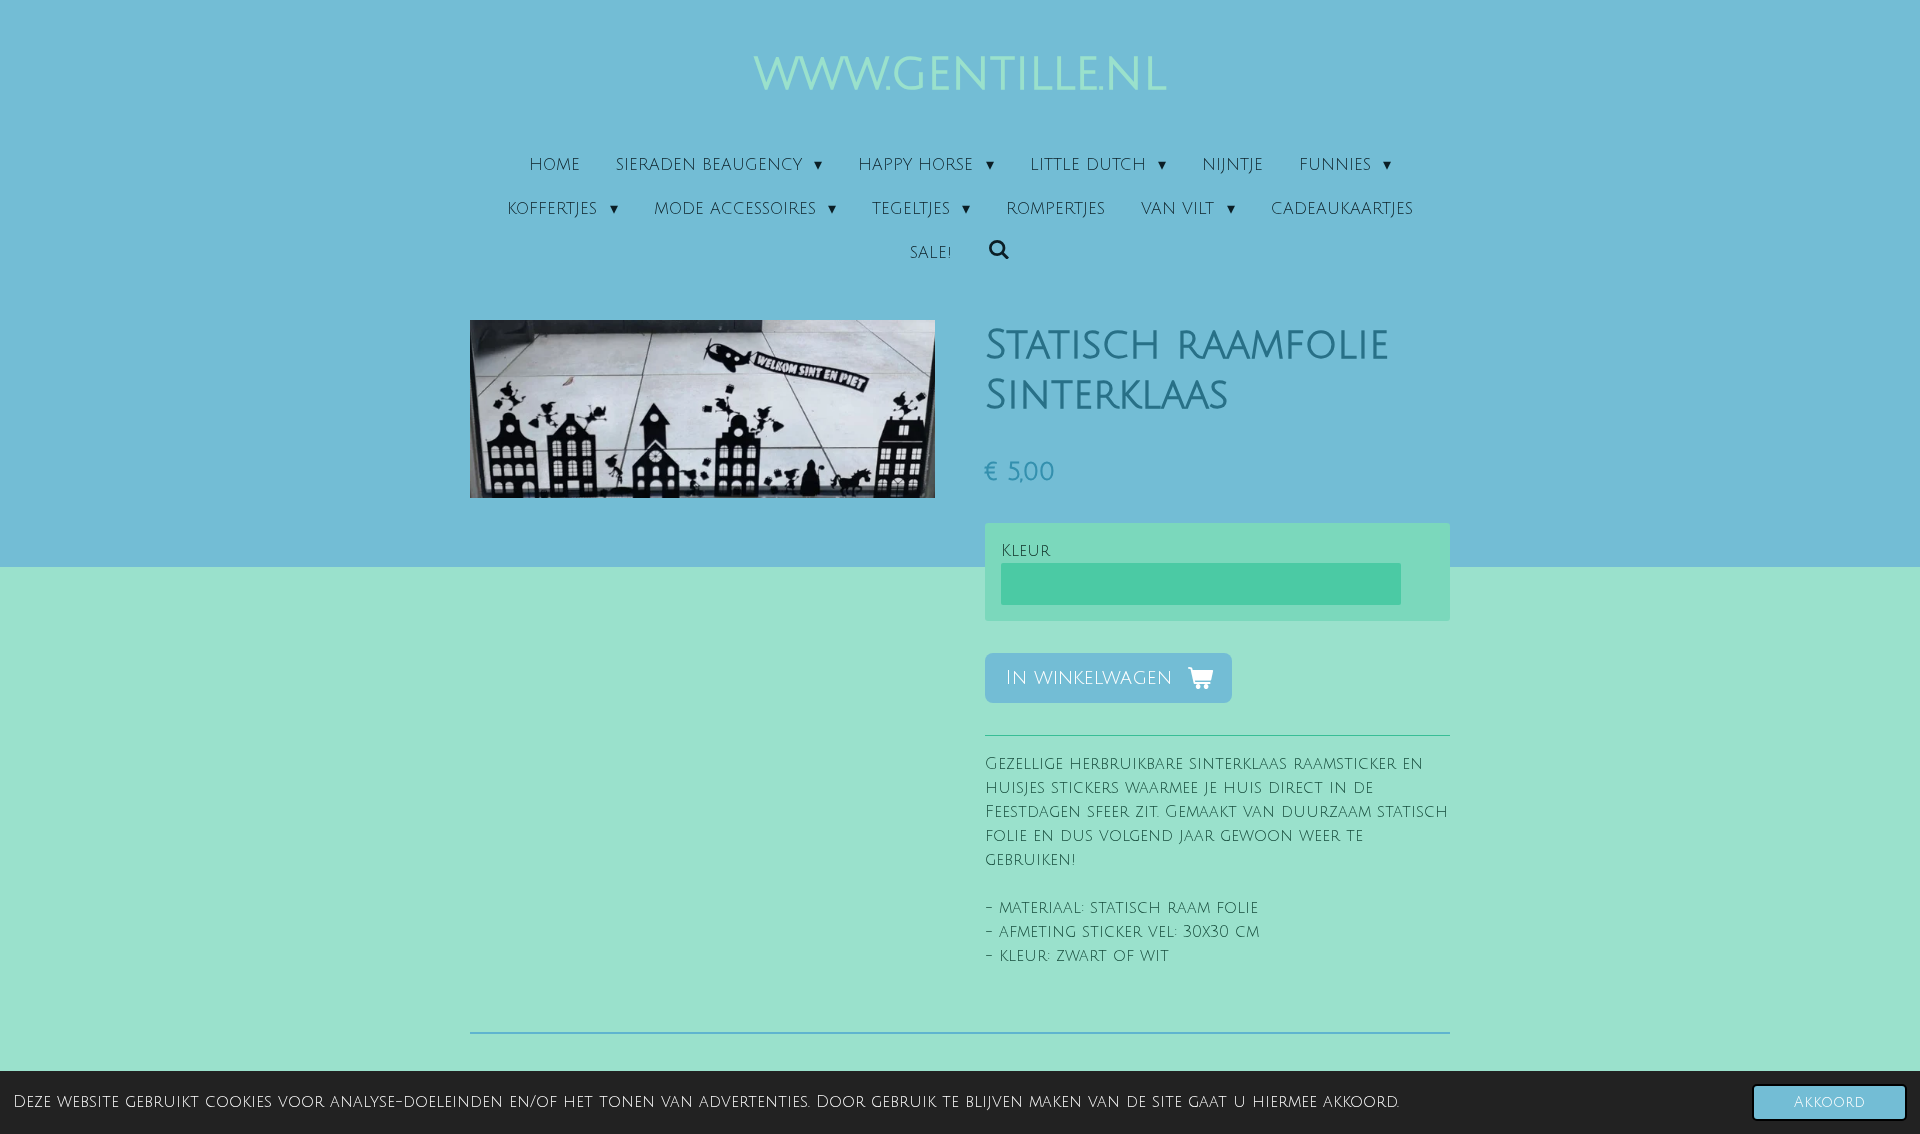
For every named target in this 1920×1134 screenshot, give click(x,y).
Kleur (1025, 551)
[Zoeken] (999, 250)
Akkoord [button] (1829, 1102)
